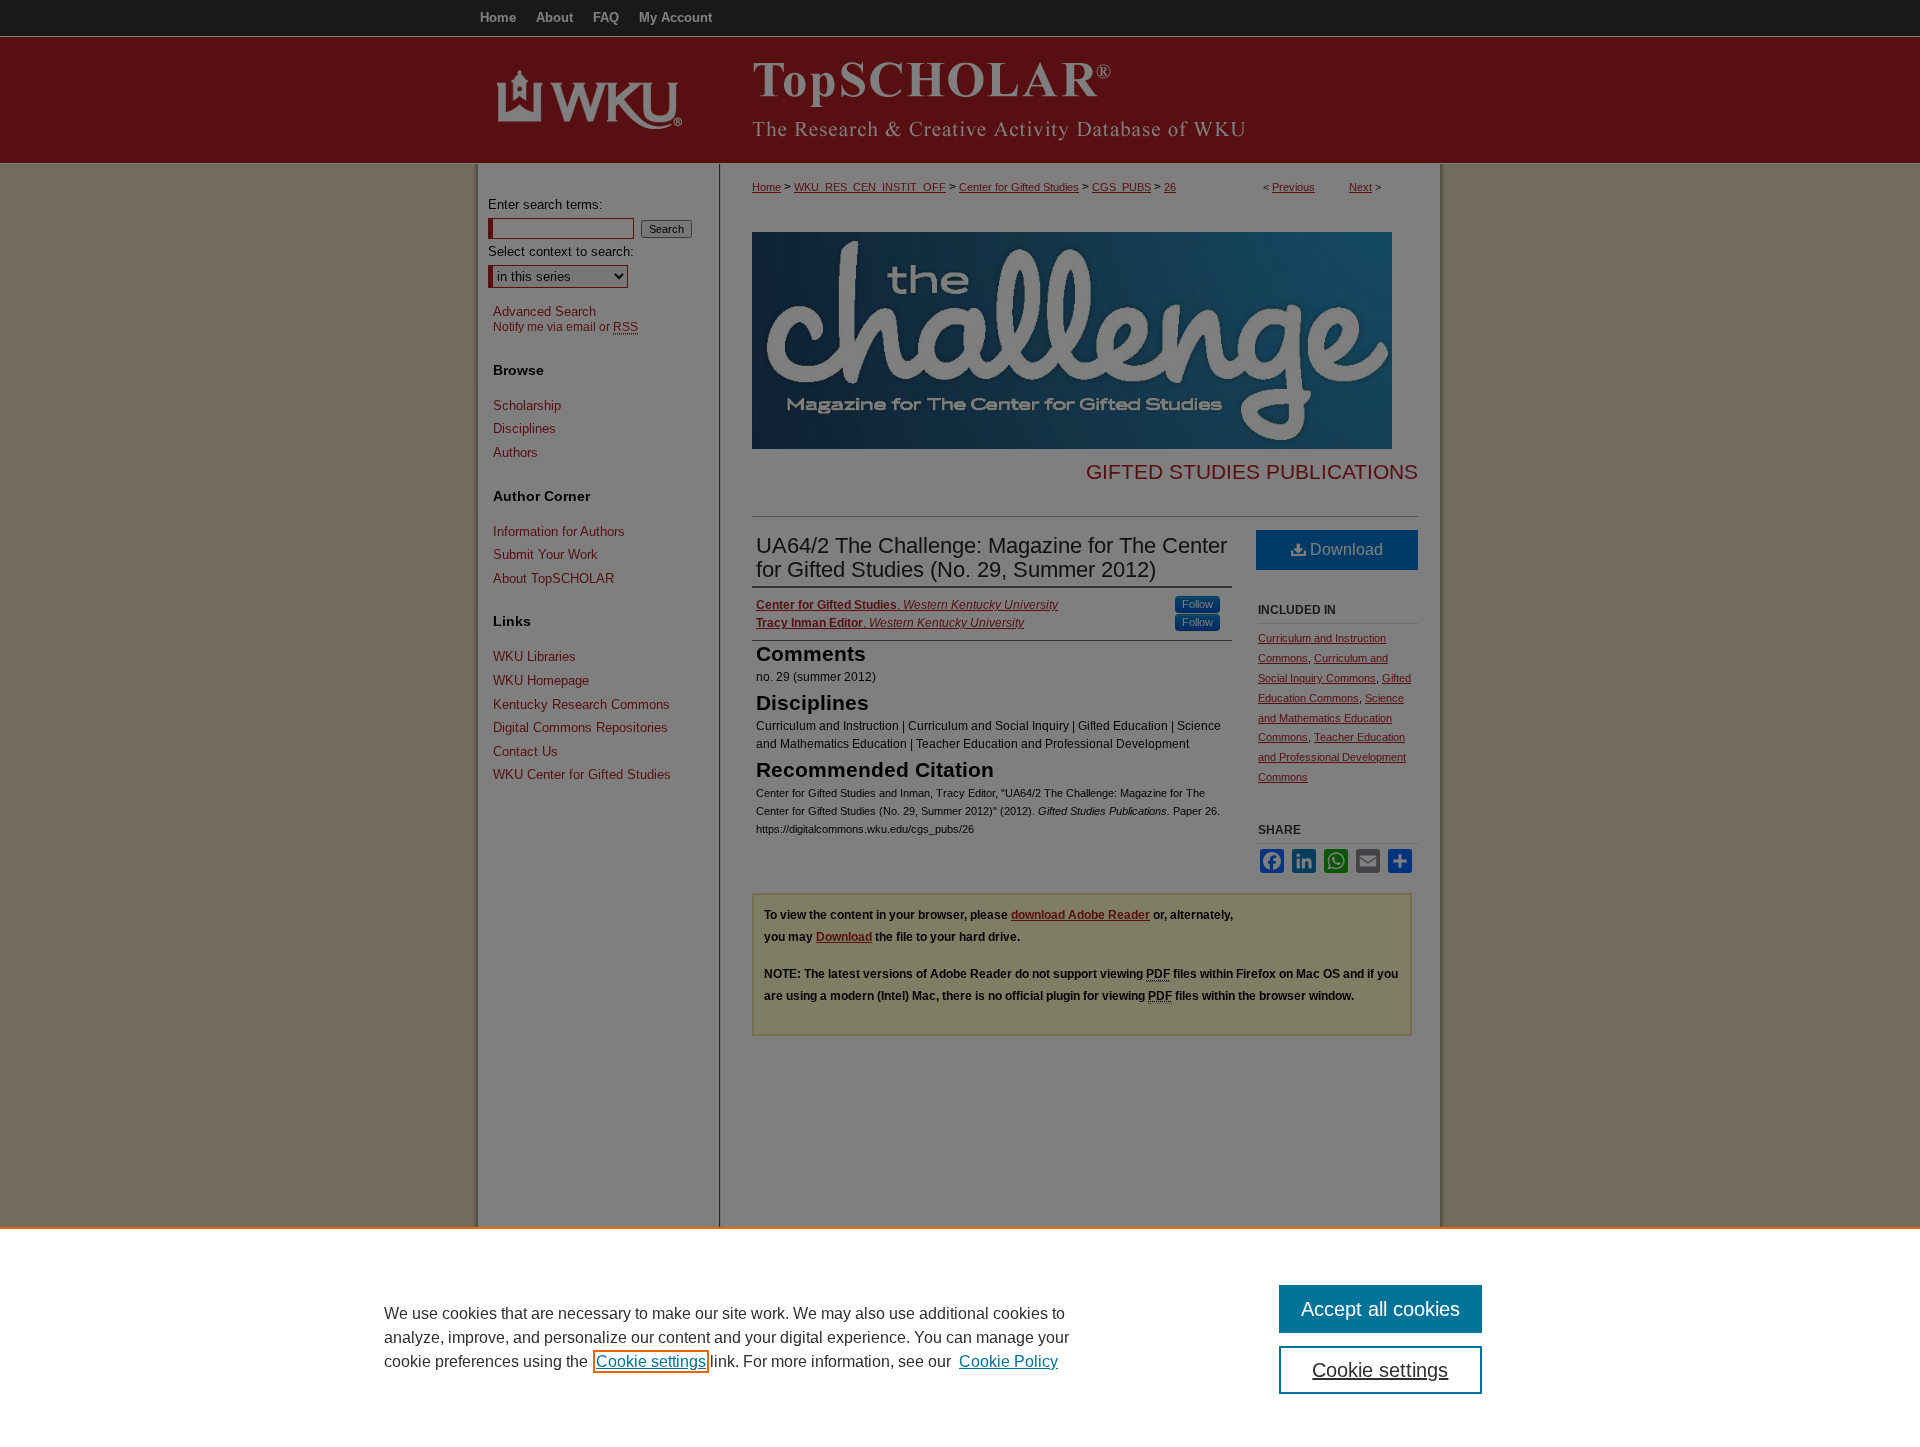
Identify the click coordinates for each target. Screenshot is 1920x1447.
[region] (960, 1337)
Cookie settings (651, 1361)
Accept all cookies (1380, 1309)
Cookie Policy (1008, 1361)
